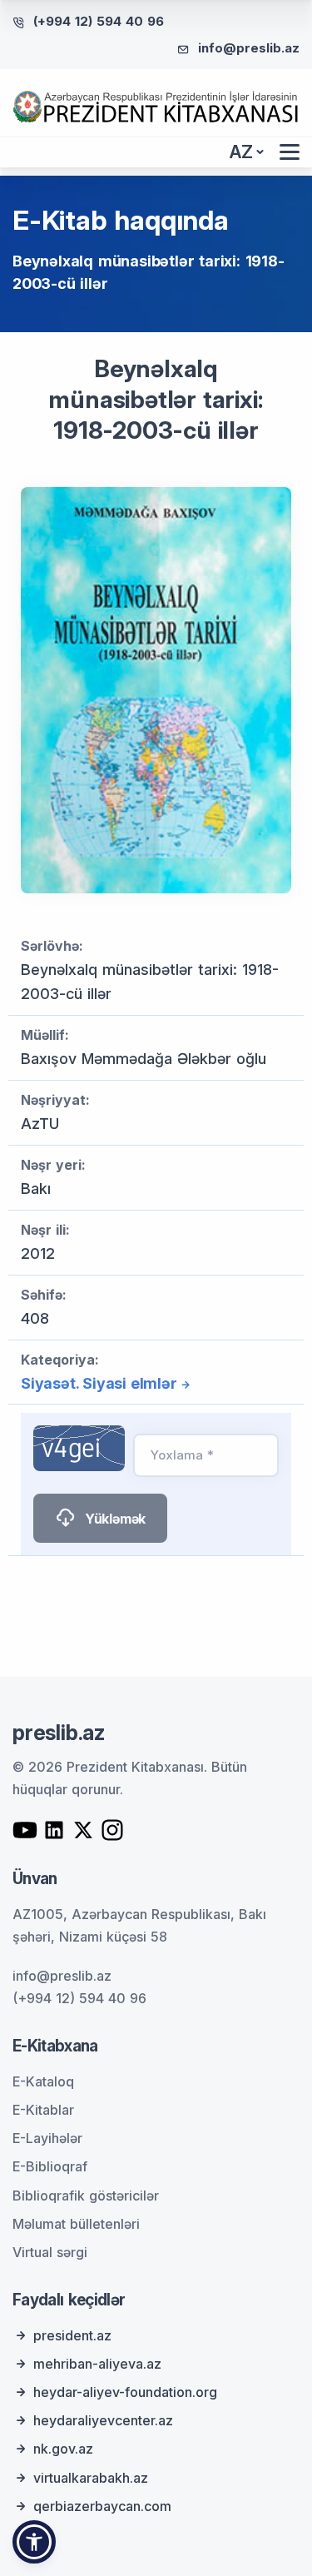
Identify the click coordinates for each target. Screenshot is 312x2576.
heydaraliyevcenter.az (103, 2420)
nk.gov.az (63, 2449)
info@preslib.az (249, 48)
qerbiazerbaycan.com (102, 2506)
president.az (72, 2335)
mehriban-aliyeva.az (97, 2364)
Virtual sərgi (50, 2252)
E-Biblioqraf (50, 2166)
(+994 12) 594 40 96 (99, 21)
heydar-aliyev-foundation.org (125, 2392)
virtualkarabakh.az (91, 2478)
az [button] (241, 152)
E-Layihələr (47, 2138)
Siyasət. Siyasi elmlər (99, 1383)
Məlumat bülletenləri (76, 2224)
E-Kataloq (43, 2081)
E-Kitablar (43, 2110)
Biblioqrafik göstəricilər (86, 2196)
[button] (34, 2542)
